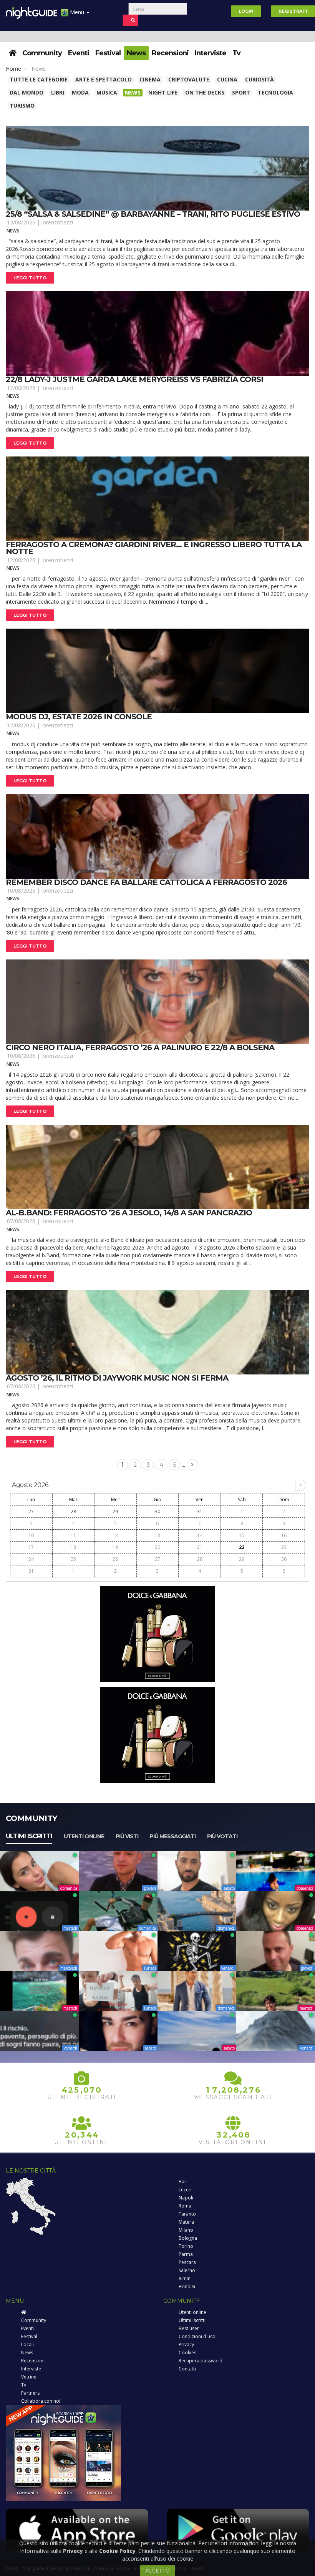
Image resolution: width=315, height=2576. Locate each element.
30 (157, 1511)
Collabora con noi (41, 2401)
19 (115, 1547)
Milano (186, 2230)
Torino (186, 2246)
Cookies (187, 2353)
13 (157, 1535)
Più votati (222, 1836)
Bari (183, 2182)
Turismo (22, 105)
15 (242, 1535)
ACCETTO (157, 2570)
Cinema (150, 79)
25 (73, 1559)
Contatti (187, 2369)
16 (284, 1535)
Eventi (79, 53)
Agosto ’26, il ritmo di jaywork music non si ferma (117, 1378)
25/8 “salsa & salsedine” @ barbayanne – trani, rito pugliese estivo (153, 214)
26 (115, 1559)
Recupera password (201, 2361)
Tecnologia (275, 92)
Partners (30, 2393)
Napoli (186, 2198)
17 (31, 1547)
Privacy (186, 2344)
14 (200, 1535)
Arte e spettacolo (104, 79)
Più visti (127, 1836)
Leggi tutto (30, 278)
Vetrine (29, 2377)
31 (200, 1511)
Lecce (185, 2190)
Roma (185, 2206)
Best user (189, 2328)
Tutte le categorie (39, 79)
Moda (80, 92)
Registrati (293, 11)
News (136, 53)
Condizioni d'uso (197, 2336)
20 (157, 1547)
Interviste (211, 53)
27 (31, 1511)
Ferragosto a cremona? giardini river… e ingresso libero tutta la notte (154, 548)
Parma (186, 2254)
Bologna (188, 2238)
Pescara (187, 2262)
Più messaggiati (173, 1836)
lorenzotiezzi (57, 222)
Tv (236, 53)
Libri (58, 92)
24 (31, 1559)
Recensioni (170, 53)
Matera (186, 2222)
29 (115, 1511)
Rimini (185, 2278)
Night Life (163, 92)
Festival (108, 53)
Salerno (187, 2270)
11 (73, 1535)
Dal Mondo (27, 92)
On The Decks (205, 92)
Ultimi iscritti (29, 1836)
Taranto (187, 2214)
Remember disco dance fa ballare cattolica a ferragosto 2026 (146, 882)
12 (115, 1535)
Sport (241, 92)
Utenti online (84, 1836)
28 (73, 1511)
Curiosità (259, 79)
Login (246, 11)
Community (42, 53)
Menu (77, 12)
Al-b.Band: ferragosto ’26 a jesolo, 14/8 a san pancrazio (129, 1213)
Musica (107, 92)
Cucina (227, 79)
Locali (27, 2344)
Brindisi (187, 2286)
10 (31, 1535)
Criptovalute (189, 79)
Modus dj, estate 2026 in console (79, 717)
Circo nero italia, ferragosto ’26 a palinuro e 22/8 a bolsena (140, 1047)
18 (73, 1547)
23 (284, 1547)
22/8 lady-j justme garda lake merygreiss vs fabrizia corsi (134, 379)
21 (200, 1547)
